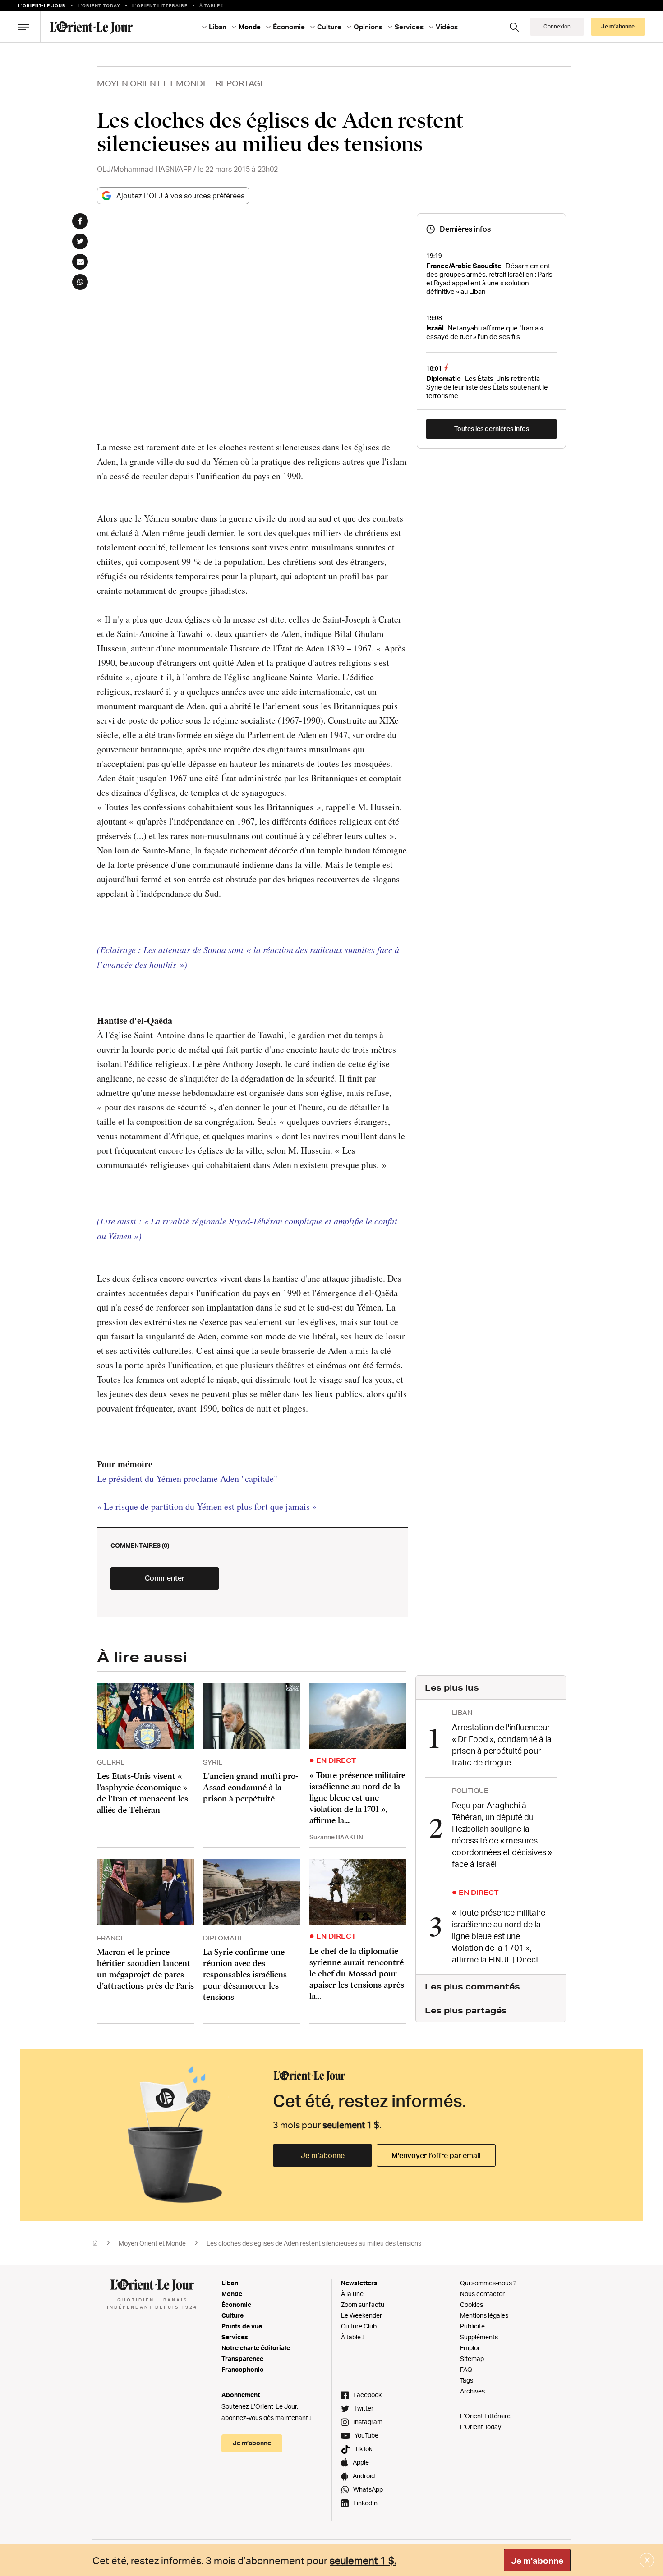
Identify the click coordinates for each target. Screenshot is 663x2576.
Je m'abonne (537, 2561)
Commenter (165, 1578)
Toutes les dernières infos (492, 429)
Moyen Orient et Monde (153, 83)
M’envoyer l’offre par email (436, 2155)
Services (235, 2337)
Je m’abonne (323, 2155)
